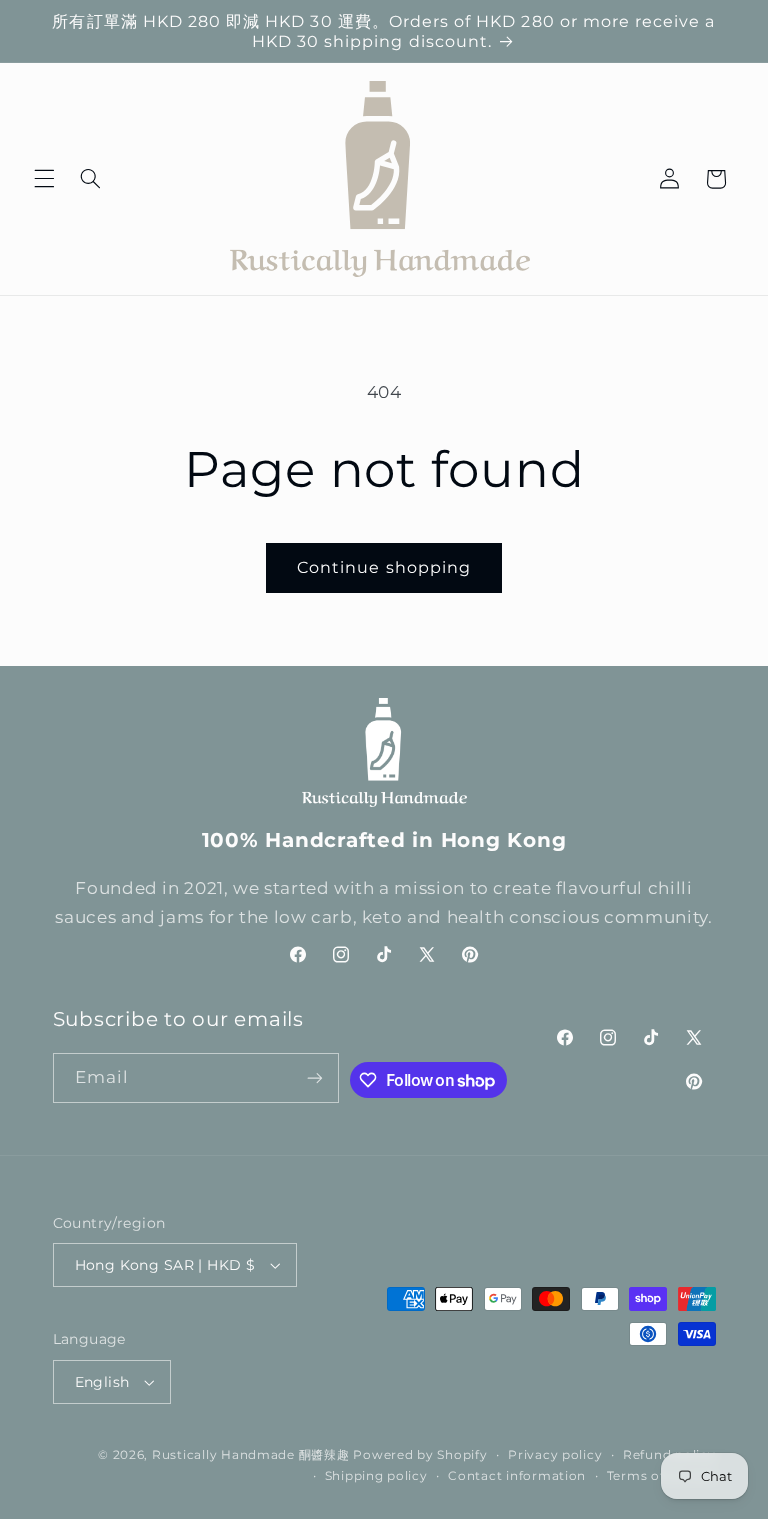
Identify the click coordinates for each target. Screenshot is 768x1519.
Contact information (517, 1476)
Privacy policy (555, 1455)
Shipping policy (376, 1476)
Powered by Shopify (420, 1455)
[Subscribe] (315, 1077)
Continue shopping (384, 567)
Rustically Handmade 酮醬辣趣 (251, 1455)
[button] (44, 179)
